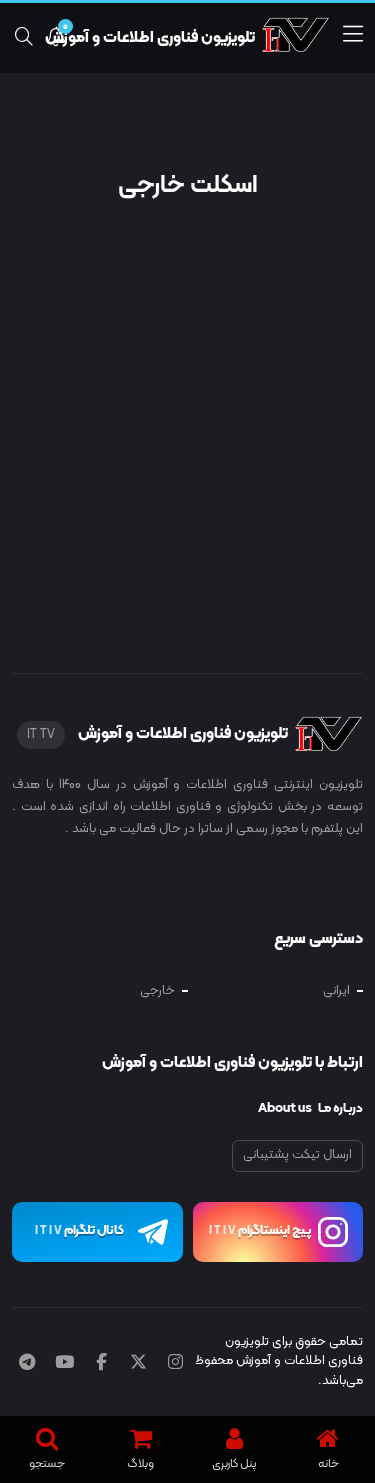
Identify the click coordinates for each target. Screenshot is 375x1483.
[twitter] (138, 1364)
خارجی (157, 991)
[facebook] (101, 1364)
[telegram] (27, 1364)
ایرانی (336, 991)
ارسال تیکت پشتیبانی (297, 1155)
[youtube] (64, 1364)
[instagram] (175, 1364)
